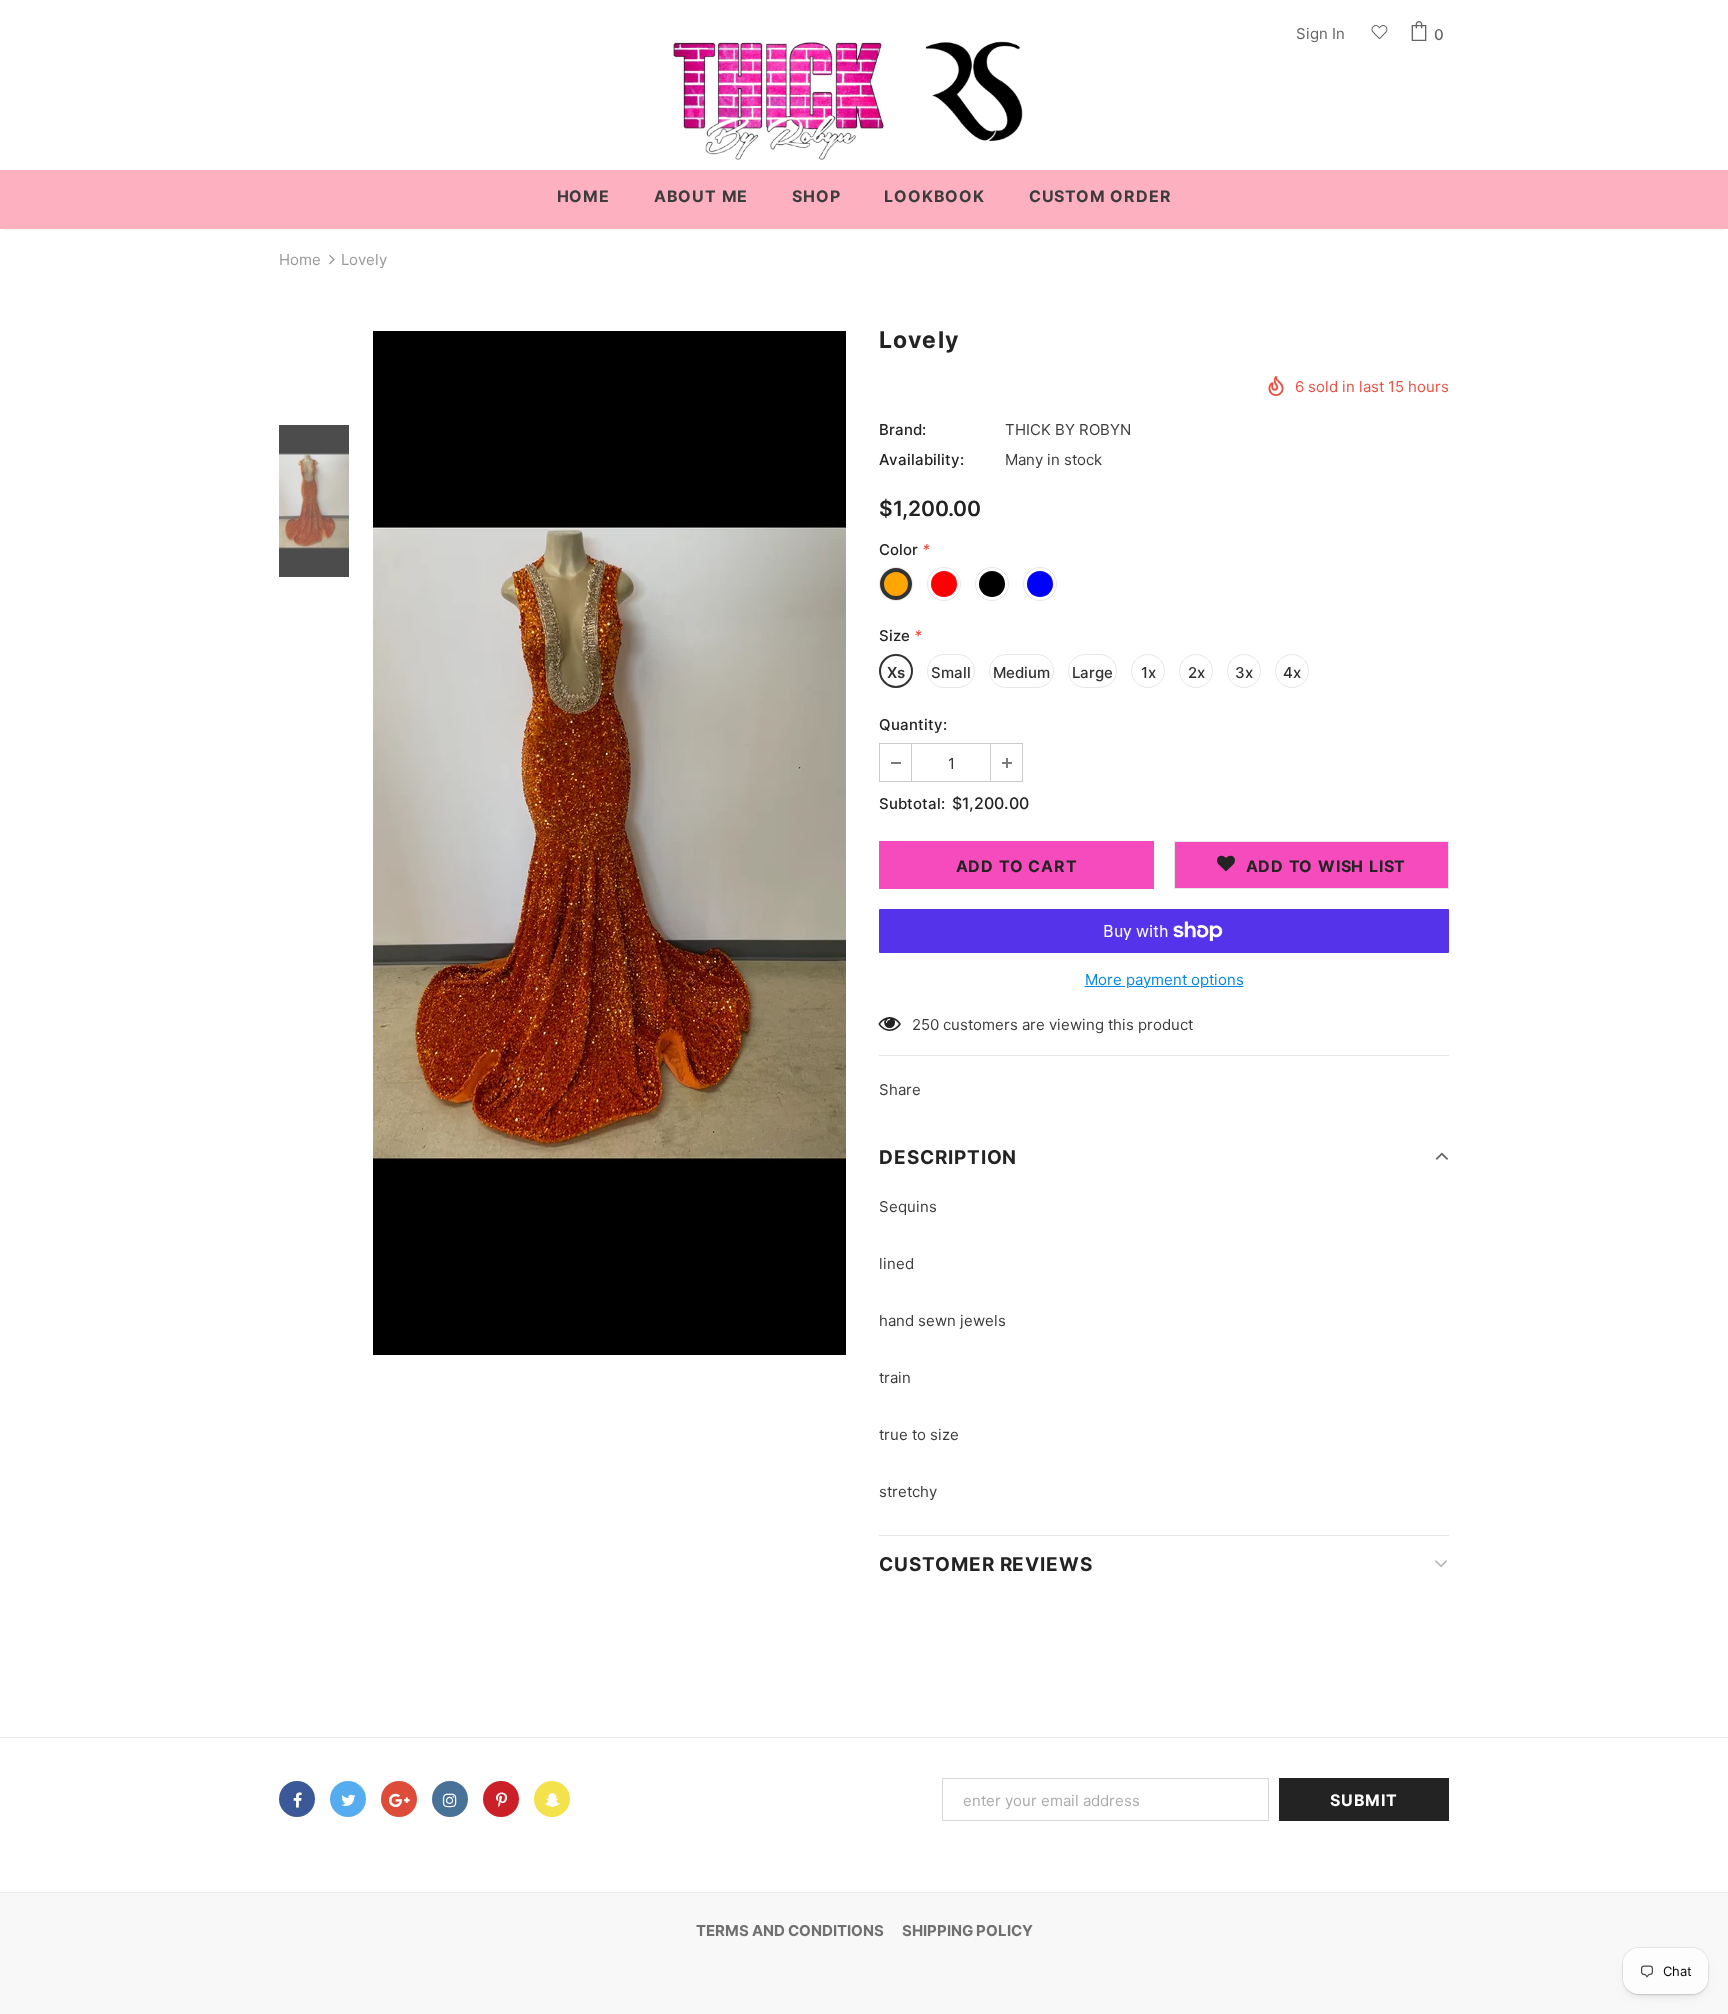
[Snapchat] (552, 1799)
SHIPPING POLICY (967, 1930)
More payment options (1164, 979)
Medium (1021, 672)
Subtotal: (912, 803)
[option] (609, 843)
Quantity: (913, 724)
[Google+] (399, 1799)
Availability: (921, 459)
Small (951, 672)
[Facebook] (297, 1799)
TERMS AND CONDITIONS (790, 1930)
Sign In (1320, 33)
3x (1244, 672)
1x (1148, 672)
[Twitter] (348, 1799)
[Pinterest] (501, 1799)
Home (300, 259)
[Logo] (864, 110)
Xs (896, 672)
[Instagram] (450, 1799)
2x (1196, 672)
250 (925, 1024)
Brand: (902, 429)
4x (1292, 672)
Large (1092, 672)
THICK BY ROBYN (1068, 429)
